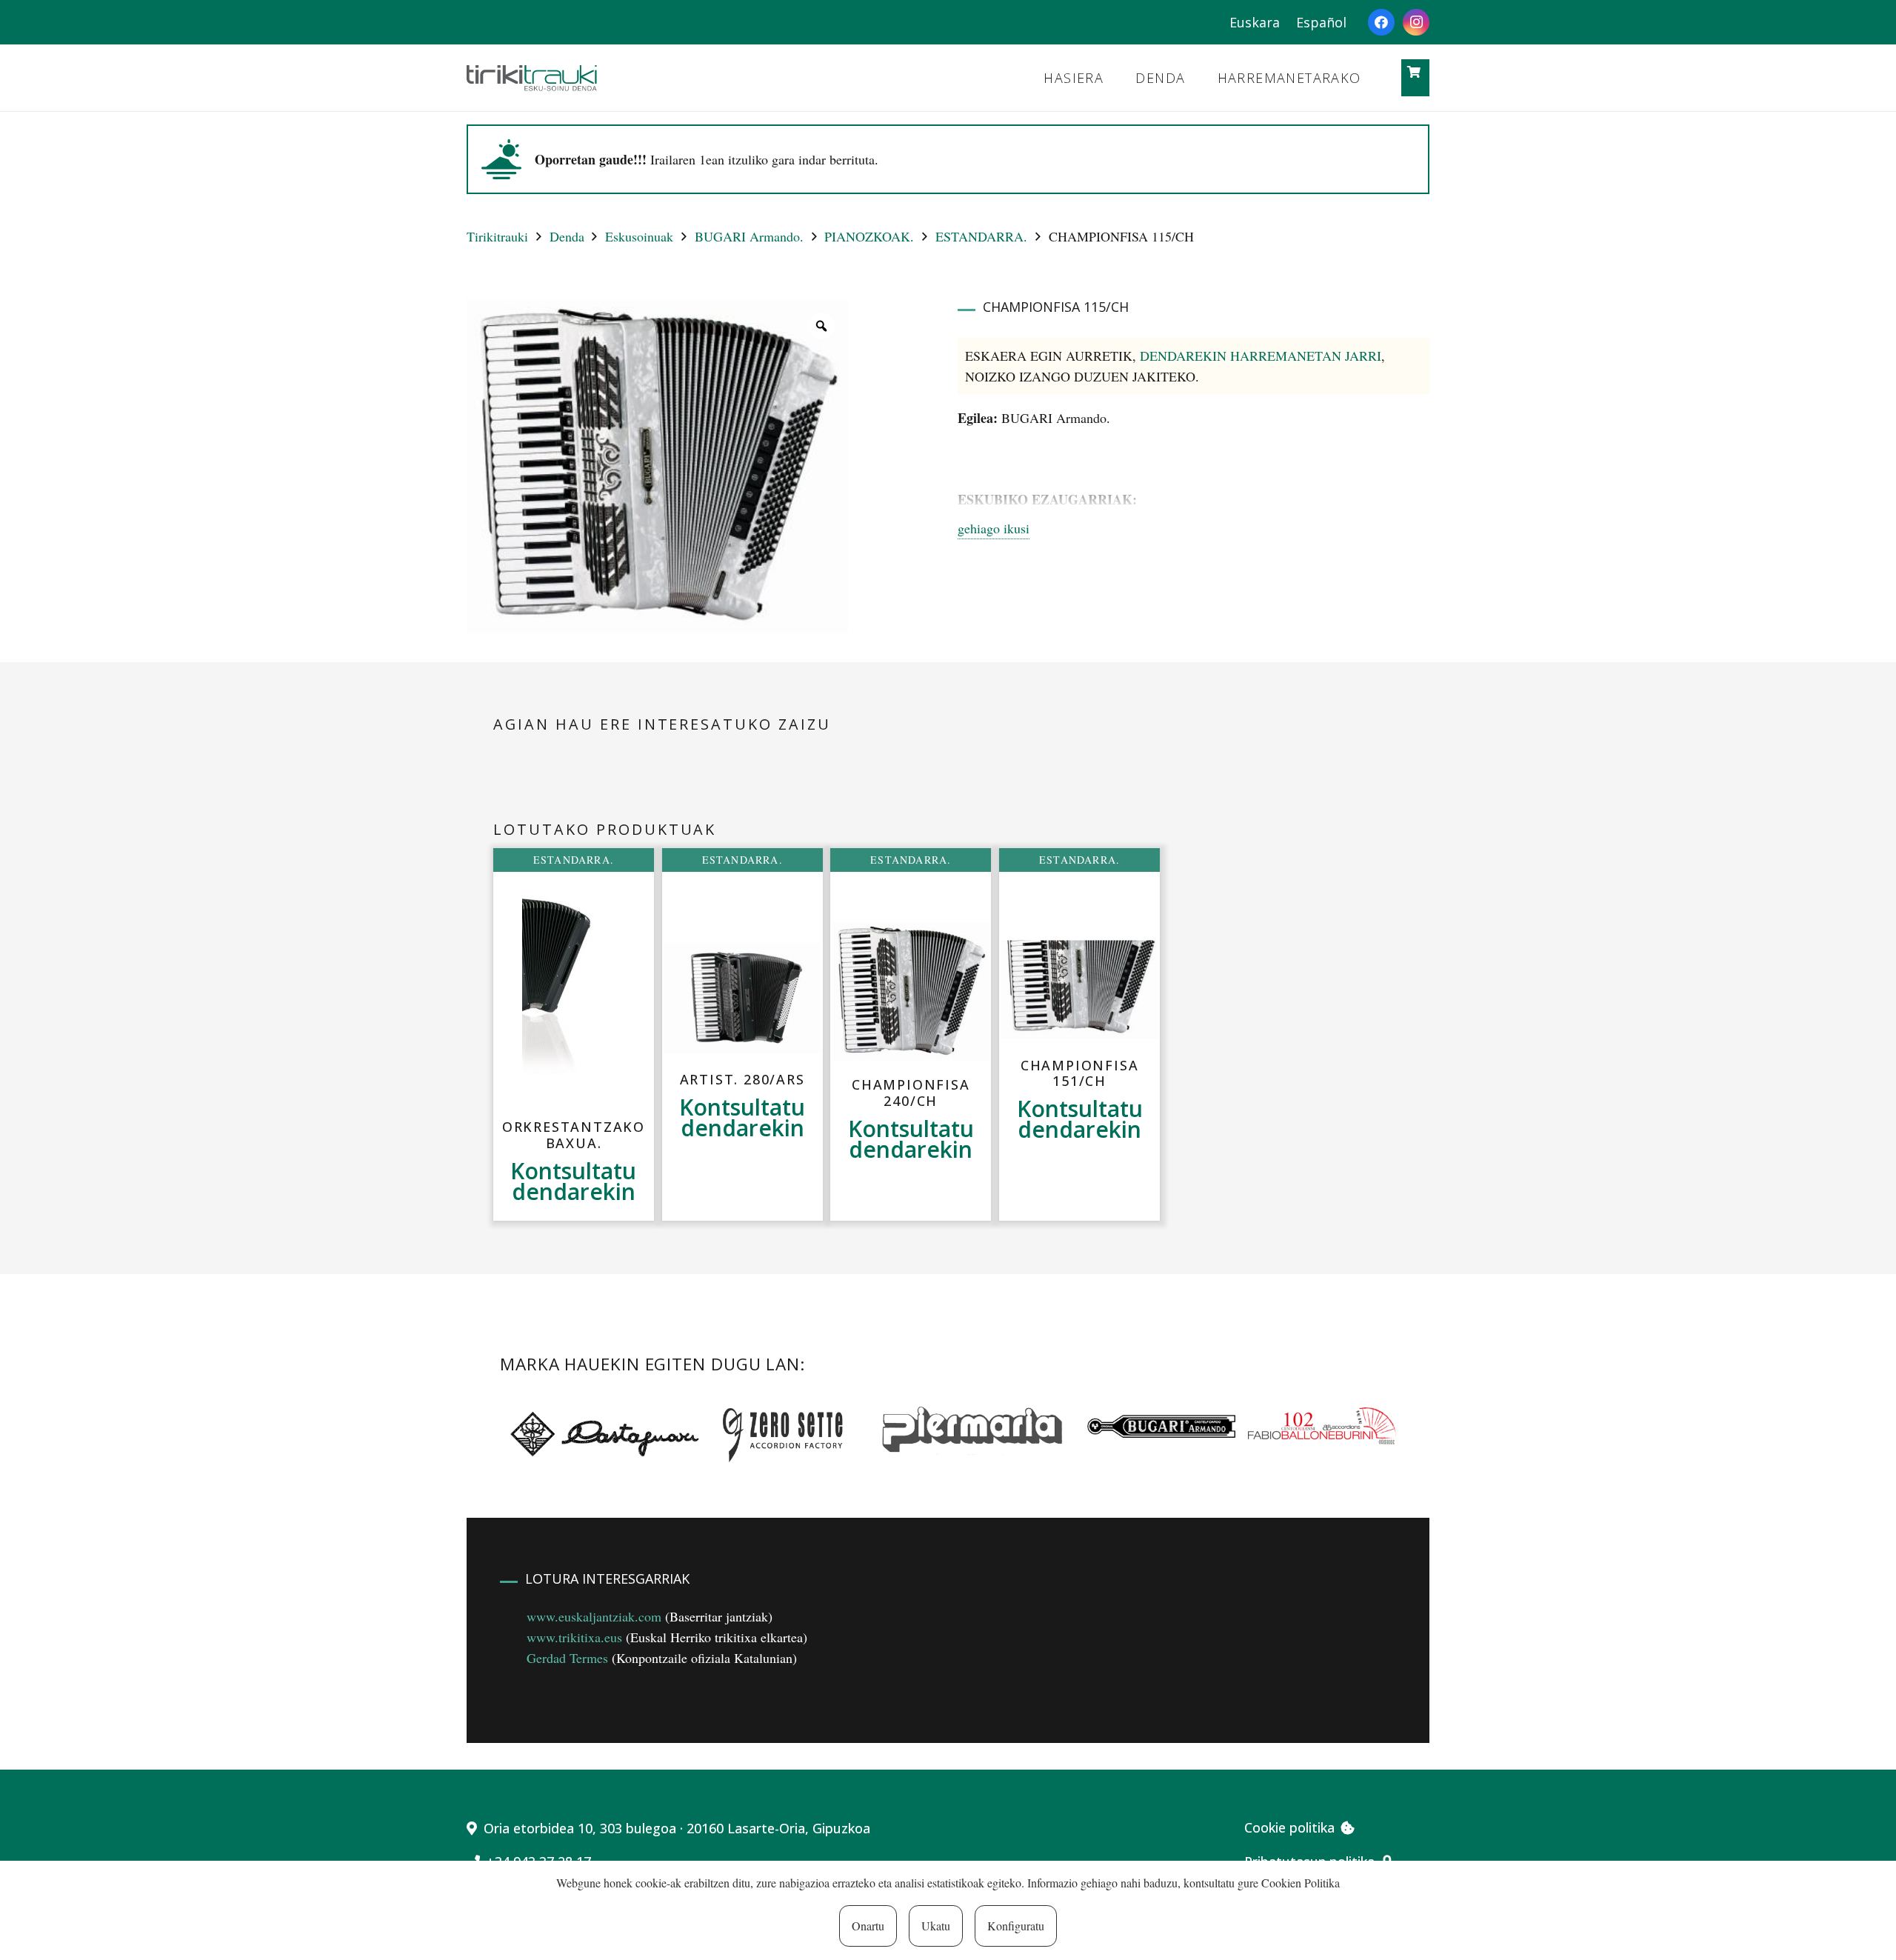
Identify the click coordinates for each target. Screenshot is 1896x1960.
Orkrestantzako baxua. (574, 1135)
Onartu (868, 1926)
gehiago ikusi (994, 528)
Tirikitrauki (497, 236)
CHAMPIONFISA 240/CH (911, 1093)
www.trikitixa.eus (574, 1637)
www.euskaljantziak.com (594, 1616)
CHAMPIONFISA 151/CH (1080, 1073)
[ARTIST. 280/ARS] (742, 998)
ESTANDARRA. (981, 236)
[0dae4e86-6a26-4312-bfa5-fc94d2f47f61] (1322, 1426)
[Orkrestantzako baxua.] (573, 995)
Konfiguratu (1016, 1926)
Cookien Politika (1301, 1883)
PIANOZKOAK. (869, 236)
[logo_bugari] (1161, 1426)
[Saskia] (1414, 72)
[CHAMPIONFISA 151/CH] (1079, 990)
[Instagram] (1416, 22)
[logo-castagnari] (601, 1433)
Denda (567, 236)
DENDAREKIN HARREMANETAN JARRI (1261, 356)
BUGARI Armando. (749, 236)
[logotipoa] (532, 78)
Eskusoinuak (639, 236)
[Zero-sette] (790, 1433)
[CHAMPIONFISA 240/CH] (911, 991)
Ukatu (936, 1926)
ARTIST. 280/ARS (742, 1079)
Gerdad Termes (567, 1658)
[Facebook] (1381, 22)
